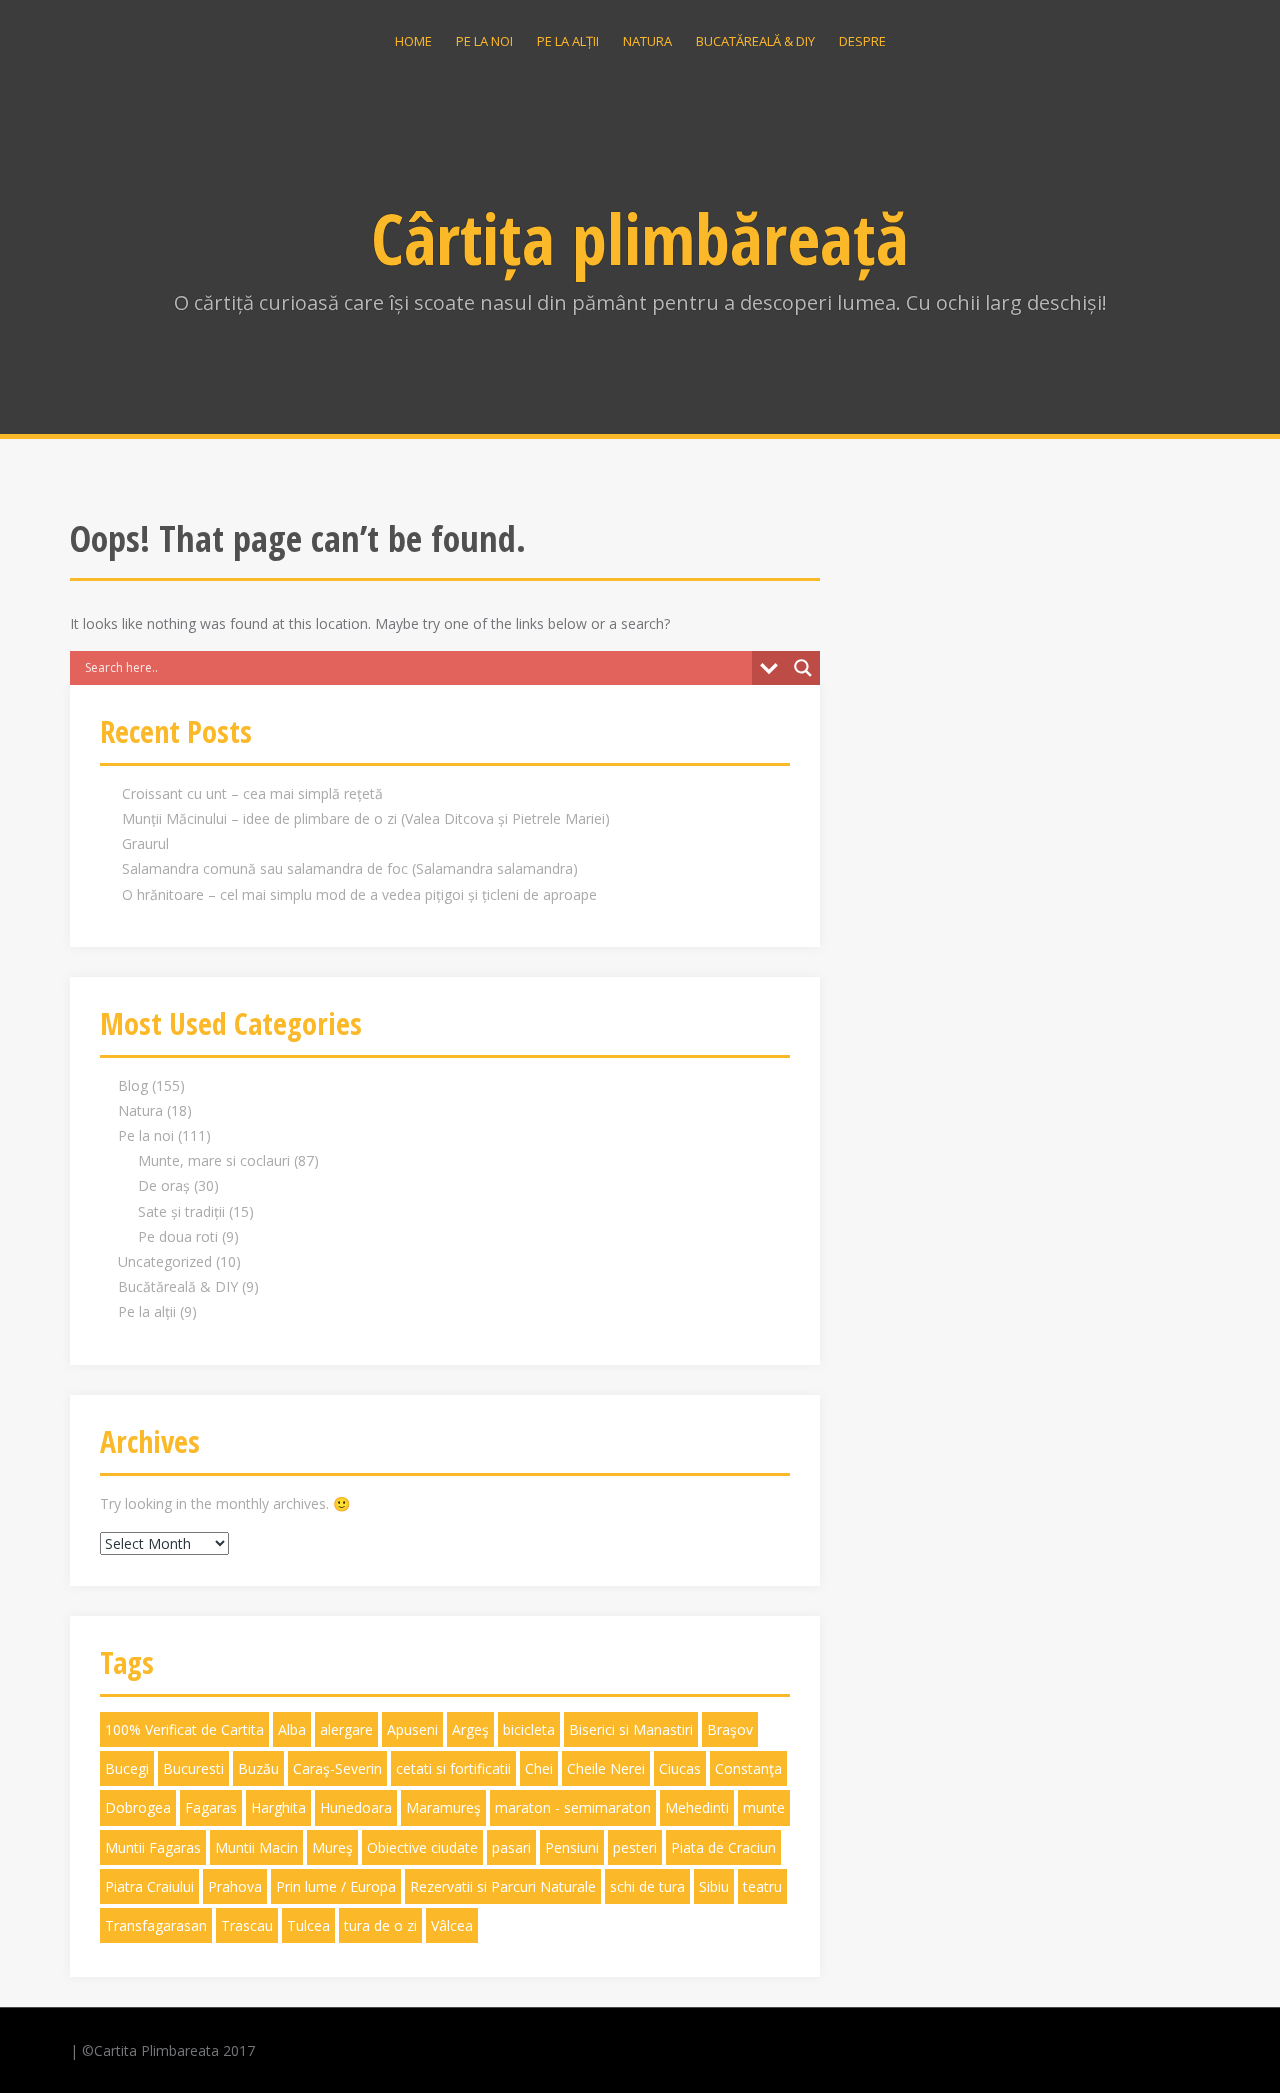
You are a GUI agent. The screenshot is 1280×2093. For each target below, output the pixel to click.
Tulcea (308, 1925)
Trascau (247, 1925)
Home (413, 41)
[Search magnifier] (803, 668)
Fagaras (211, 1807)
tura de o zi (380, 1925)
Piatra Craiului (149, 1886)
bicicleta (529, 1729)
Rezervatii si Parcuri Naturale (503, 1886)
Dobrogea (138, 1807)
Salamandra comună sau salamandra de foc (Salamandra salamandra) (350, 868)
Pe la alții (568, 41)
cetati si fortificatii (453, 1768)
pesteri (635, 1847)
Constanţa (748, 1768)
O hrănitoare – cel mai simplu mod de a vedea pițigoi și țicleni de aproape (359, 894)
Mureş (332, 1847)
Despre (862, 41)
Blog (133, 1085)
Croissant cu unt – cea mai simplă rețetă (252, 793)
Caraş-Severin (337, 1768)
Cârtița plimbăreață (640, 238)
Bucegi (127, 1768)
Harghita (278, 1807)
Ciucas (680, 1768)
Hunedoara (356, 1807)
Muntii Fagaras (153, 1847)
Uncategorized (165, 1261)
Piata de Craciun (723, 1847)
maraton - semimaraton (573, 1807)
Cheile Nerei (606, 1768)
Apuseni (412, 1729)
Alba (292, 1729)
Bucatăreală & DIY (755, 41)
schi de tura (647, 1886)
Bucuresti (193, 1768)
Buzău (258, 1768)
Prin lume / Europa (336, 1886)
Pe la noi (484, 41)
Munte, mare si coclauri (214, 1160)
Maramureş (443, 1807)
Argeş (470, 1729)
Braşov (730, 1729)
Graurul (145, 843)
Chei (539, 1768)
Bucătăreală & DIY (178, 1286)
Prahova (235, 1886)
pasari (511, 1847)
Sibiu (714, 1886)
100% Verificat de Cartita (184, 1729)
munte (764, 1807)
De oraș (164, 1185)
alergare (346, 1729)
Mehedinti (697, 1807)
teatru (762, 1886)
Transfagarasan (156, 1925)
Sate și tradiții (181, 1211)
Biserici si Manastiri (631, 1729)
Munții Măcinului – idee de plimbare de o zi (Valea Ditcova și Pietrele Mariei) (366, 818)
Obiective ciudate (422, 1847)
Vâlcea (452, 1925)
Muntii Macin (256, 1847)
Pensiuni (572, 1847)
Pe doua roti (178, 1236)
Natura (647, 41)
